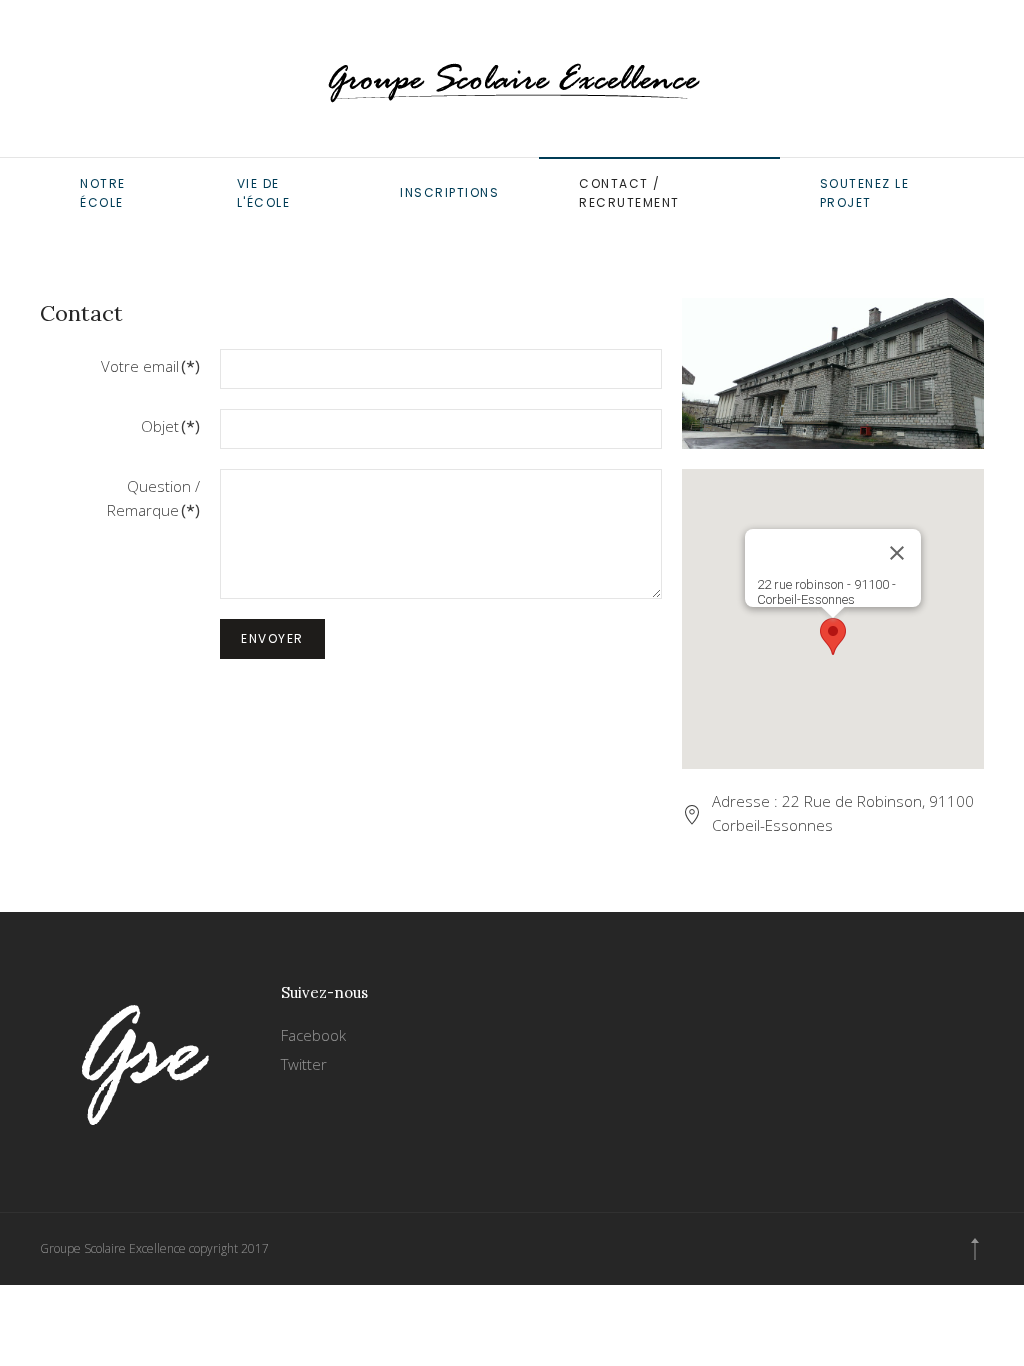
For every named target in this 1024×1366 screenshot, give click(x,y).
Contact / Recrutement (629, 193)
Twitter (304, 1064)
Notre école (103, 193)
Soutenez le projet (865, 193)
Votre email (150, 366)
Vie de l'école (264, 193)
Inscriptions (449, 192)
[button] (833, 636)
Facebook (313, 1035)
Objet (170, 426)
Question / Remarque (153, 498)
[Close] (897, 553)
